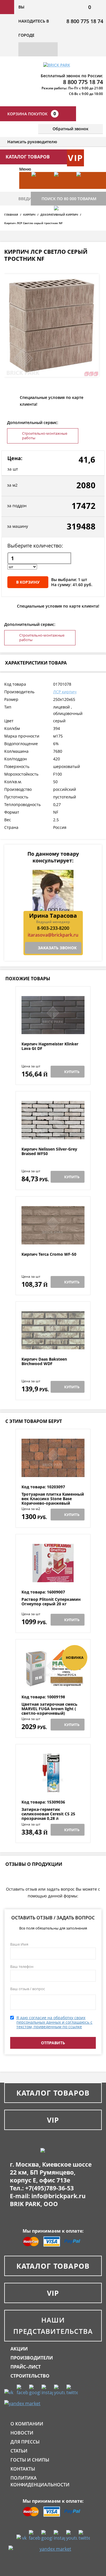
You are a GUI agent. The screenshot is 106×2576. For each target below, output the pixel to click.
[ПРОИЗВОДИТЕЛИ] (63, 189)
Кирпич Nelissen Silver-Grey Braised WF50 (49, 1152)
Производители (32, 2358)
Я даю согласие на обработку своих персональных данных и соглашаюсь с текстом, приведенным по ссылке (54, 2022)
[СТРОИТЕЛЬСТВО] (63, 223)
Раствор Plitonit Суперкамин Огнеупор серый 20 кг (51, 1602)
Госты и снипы (30, 2460)
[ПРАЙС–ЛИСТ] (85, 189)
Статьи (19, 2451)
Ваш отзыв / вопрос (28, 1989)
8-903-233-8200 (53, 928)
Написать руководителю (32, 142)
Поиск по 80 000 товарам (69, 199)
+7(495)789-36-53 (49, 2188)
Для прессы (25, 2442)
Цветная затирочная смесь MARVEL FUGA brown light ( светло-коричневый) (49, 1709)
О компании (27, 2424)
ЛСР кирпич (65, 692)
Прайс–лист (26, 2367)
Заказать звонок (57, 948)
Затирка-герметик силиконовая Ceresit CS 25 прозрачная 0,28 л (48, 1814)
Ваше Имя (19, 1944)
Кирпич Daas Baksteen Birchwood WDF (44, 1362)
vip (75, 158)
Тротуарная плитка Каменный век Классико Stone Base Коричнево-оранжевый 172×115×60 (53, 1501)
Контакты (23, 2469)
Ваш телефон (22, 1966)
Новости (22, 2433)
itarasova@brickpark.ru (53, 935)
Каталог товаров (53, 2093)
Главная (11, 215)
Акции (19, 2349)
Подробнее (53, 1028)
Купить (72, 1072)
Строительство (30, 2376)
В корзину (28, 582)
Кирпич (29, 215)
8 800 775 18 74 (85, 21)
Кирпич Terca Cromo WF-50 (49, 1254)
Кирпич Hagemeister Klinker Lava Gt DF (50, 1046)
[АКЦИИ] (40, 189)
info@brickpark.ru (59, 2196)
